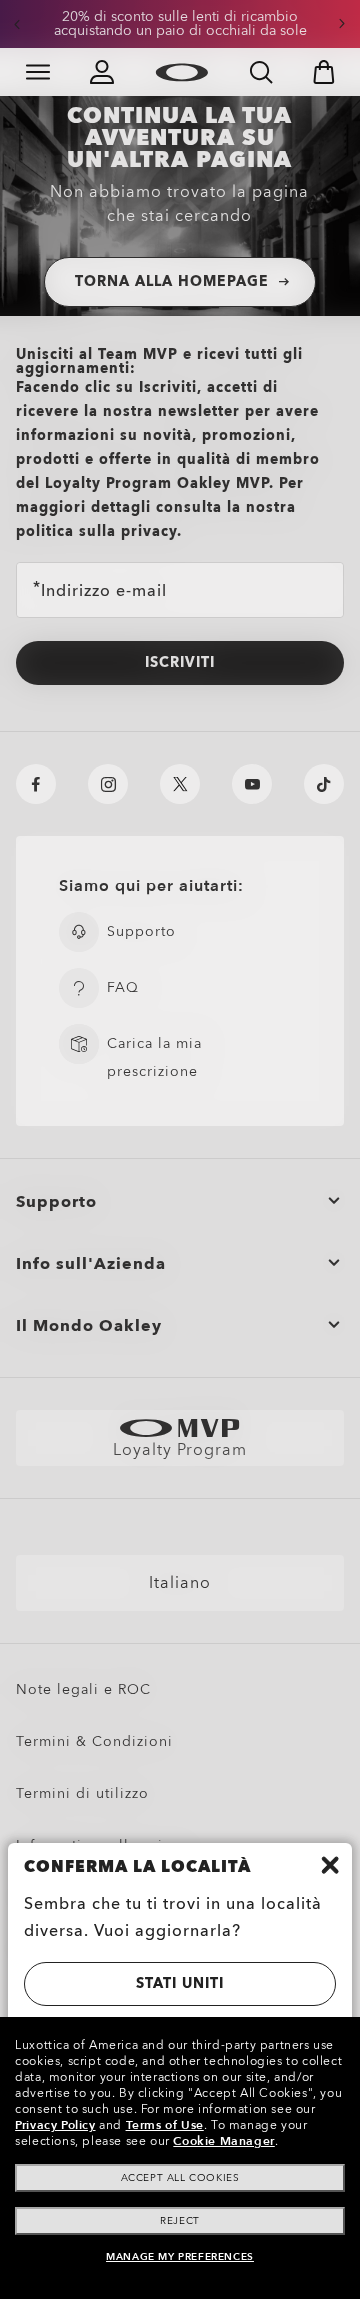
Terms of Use (165, 2125)
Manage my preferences (180, 2257)
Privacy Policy (55, 2125)
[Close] (330, 1865)
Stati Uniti (180, 1983)
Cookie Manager (223, 2141)
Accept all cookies (180, 2178)
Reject (180, 2221)
